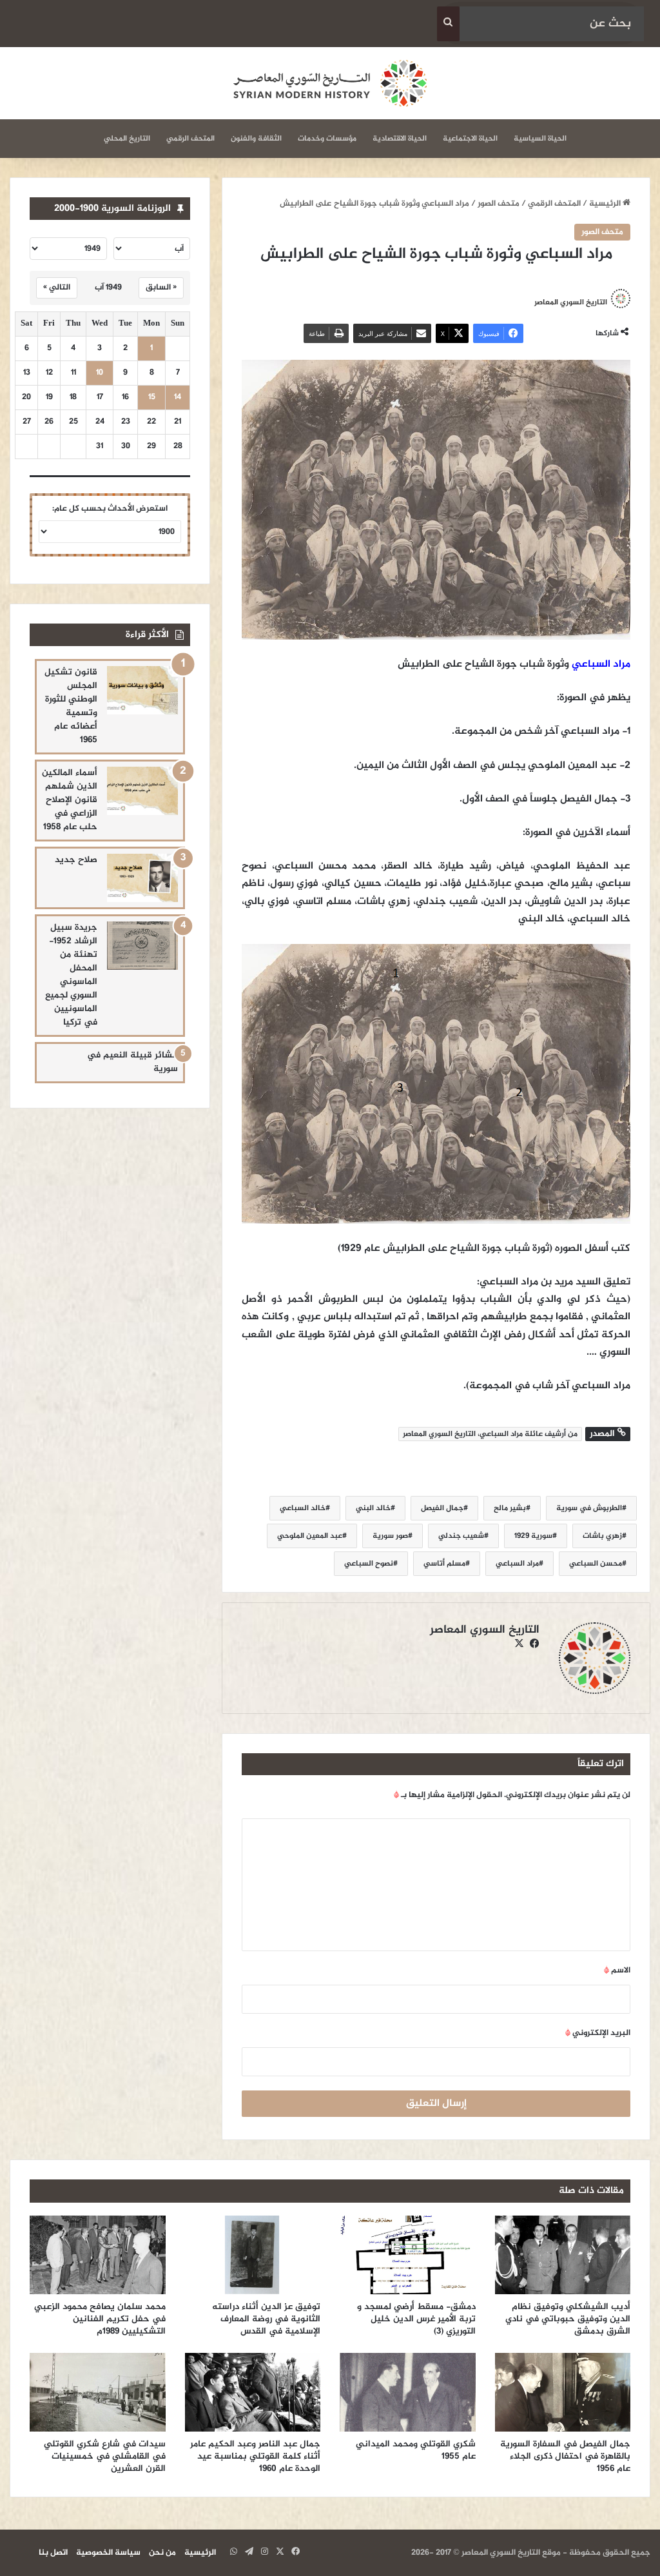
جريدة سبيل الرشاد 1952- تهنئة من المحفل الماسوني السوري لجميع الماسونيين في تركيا (71, 975)
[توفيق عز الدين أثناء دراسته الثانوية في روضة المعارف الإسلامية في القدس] (253, 2255)
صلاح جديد (76, 860)
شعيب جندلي (461, 1536)
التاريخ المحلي (127, 139)
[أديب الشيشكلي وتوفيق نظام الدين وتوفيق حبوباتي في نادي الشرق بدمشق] (563, 2255)
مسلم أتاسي (444, 1564)
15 (152, 398)
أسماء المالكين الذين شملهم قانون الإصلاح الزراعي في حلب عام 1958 (70, 800)
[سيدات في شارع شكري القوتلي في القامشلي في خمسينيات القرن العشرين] (98, 2392)
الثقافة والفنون (256, 139)
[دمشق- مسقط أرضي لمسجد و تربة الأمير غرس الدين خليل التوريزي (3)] (408, 2255)
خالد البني (373, 1508)
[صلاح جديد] (142, 878)
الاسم (617, 1971)
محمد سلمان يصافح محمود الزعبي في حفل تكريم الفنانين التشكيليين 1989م (100, 2319)
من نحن (162, 2553)
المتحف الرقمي (190, 139)
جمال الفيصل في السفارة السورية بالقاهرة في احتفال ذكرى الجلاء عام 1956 (565, 2456)
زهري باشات (602, 1536)
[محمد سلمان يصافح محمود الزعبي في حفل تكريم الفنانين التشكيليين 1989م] (98, 2255)
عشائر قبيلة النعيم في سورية (132, 1062)
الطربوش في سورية (589, 1508)
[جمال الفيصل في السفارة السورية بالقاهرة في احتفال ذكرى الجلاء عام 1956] (563, 2392)
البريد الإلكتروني (598, 2033)
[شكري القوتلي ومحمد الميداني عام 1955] (408, 2392)
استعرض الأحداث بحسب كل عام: (110, 509)
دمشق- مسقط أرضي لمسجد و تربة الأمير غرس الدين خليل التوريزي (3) (416, 2319)
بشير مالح (510, 1508)
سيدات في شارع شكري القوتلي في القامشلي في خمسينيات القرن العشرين (105, 2456)
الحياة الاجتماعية (470, 139)
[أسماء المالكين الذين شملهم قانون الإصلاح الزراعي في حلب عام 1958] (142, 791)
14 (178, 398)
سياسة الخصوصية (108, 2553)
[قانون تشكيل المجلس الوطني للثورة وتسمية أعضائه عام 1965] (142, 690)
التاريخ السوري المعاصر (571, 302)
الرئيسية (606, 204)
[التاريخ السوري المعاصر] (330, 83)
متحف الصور (499, 204)
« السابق (161, 288)
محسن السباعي (596, 1564)
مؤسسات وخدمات (327, 139)
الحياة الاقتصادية (400, 139)
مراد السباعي (601, 664)
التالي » (57, 288)
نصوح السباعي (369, 1564)
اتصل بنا (53, 2553)
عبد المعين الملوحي (310, 1536)
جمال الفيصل (442, 1508)
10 (100, 373)
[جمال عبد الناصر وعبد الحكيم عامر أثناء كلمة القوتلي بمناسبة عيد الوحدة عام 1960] (253, 2392)
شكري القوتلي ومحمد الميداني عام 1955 (416, 2450)
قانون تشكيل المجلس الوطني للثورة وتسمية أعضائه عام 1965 (71, 706)
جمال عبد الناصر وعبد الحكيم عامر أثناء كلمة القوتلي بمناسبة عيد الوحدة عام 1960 (255, 2456)
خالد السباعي (303, 1508)
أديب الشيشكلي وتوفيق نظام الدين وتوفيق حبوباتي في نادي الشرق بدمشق (568, 2319)
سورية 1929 (533, 1536)
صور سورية (390, 1536)
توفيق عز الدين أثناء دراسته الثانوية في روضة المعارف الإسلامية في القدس (266, 2319)
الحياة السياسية (540, 139)
